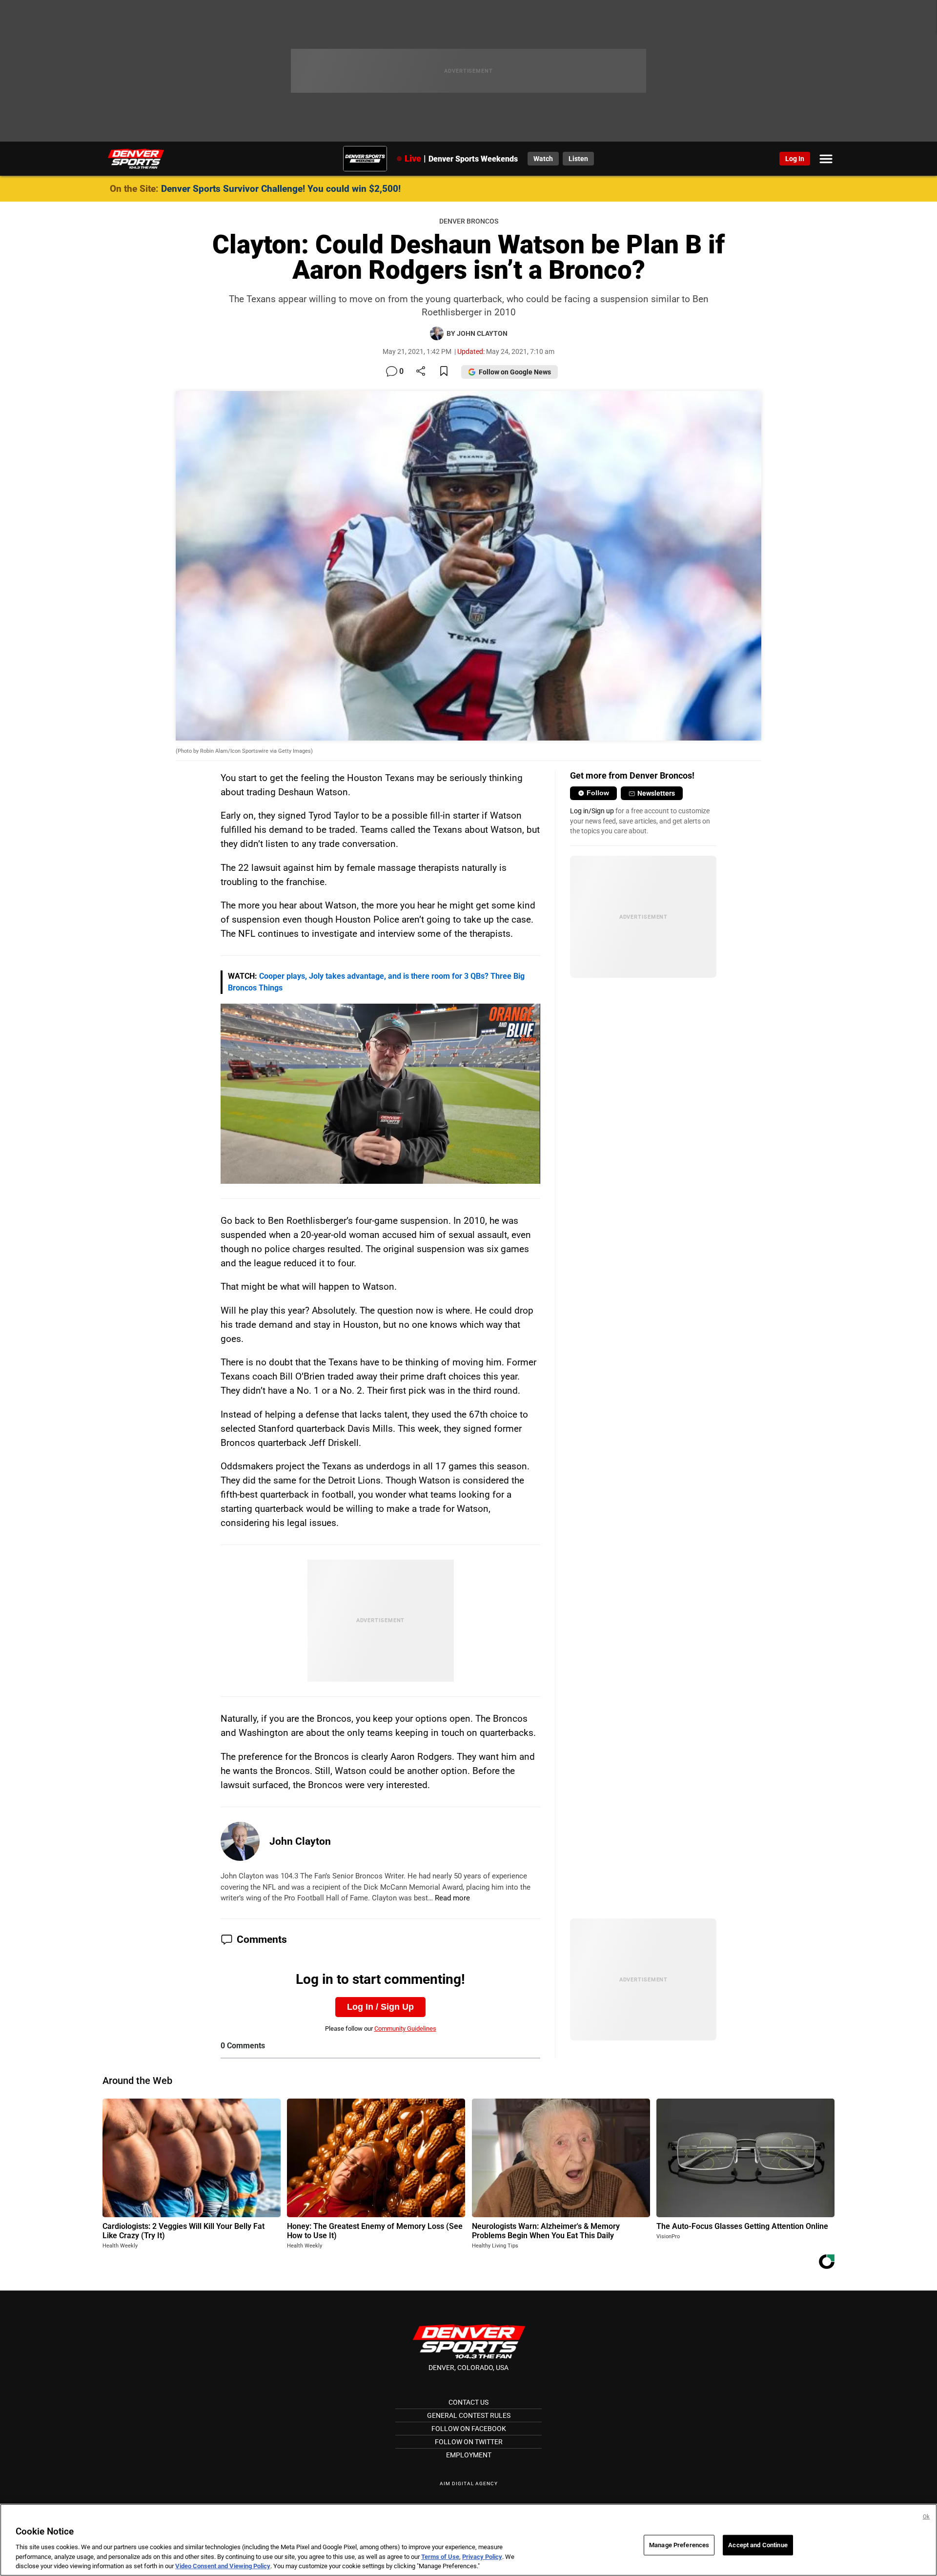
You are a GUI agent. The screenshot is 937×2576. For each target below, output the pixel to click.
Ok (926, 2517)
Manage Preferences (679, 2545)
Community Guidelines (405, 2029)
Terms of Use (440, 2557)
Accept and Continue (758, 2545)
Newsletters (656, 793)
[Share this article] (421, 372)
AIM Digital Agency (469, 2483)
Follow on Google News (515, 372)
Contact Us (468, 2402)
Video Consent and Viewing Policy (223, 2566)
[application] (381, 1094)
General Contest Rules (469, 2415)
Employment (469, 2455)
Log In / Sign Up (380, 2007)
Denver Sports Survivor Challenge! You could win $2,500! (281, 189)
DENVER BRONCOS (469, 221)
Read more (452, 1898)
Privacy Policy (482, 2557)
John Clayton (300, 1841)
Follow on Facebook (469, 2429)
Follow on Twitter (469, 2442)
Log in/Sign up (592, 811)
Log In (795, 159)
